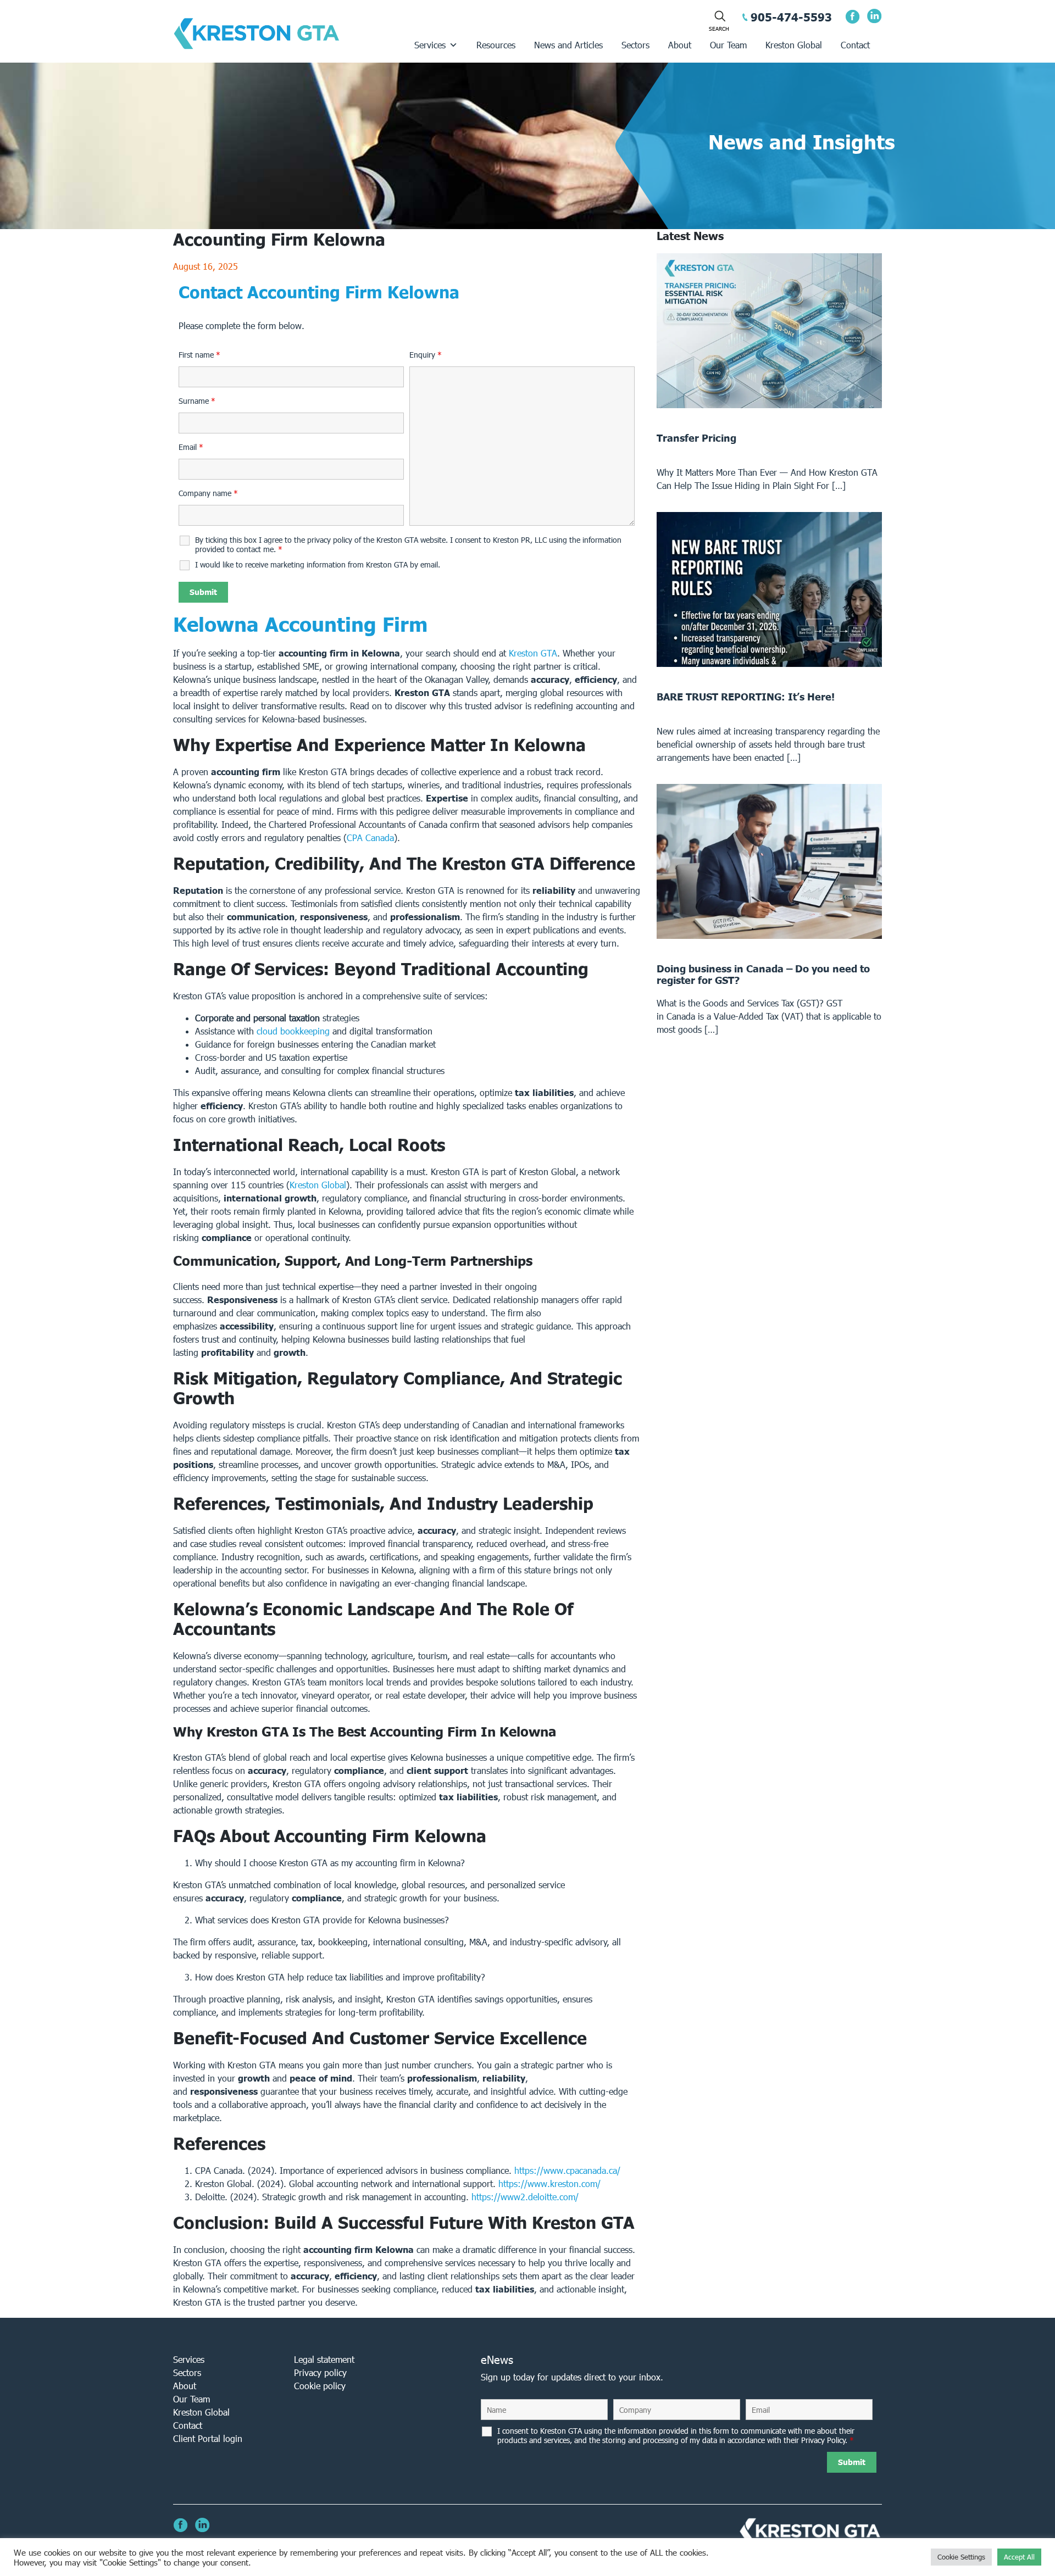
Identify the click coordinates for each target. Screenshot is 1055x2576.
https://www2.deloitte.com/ (525, 2197)
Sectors (635, 45)
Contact (855, 45)
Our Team (728, 45)
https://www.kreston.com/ (549, 2183)
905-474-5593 (791, 17)
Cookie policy (320, 2386)
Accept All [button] (1019, 2557)
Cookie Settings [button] (961, 2557)
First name (199, 355)
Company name (208, 493)
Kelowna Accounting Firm (300, 624)
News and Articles (568, 45)
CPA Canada (370, 838)
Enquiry (426, 355)
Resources (496, 45)
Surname (197, 401)
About (680, 45)
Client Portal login (208, 2438)
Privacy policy (320, 2372)
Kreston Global (794, 45)
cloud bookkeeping (293, 1031)
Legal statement (324, 2359)
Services (430, 45)
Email (191, 447)
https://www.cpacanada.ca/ (567, 2170)
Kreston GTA (533, 653)
